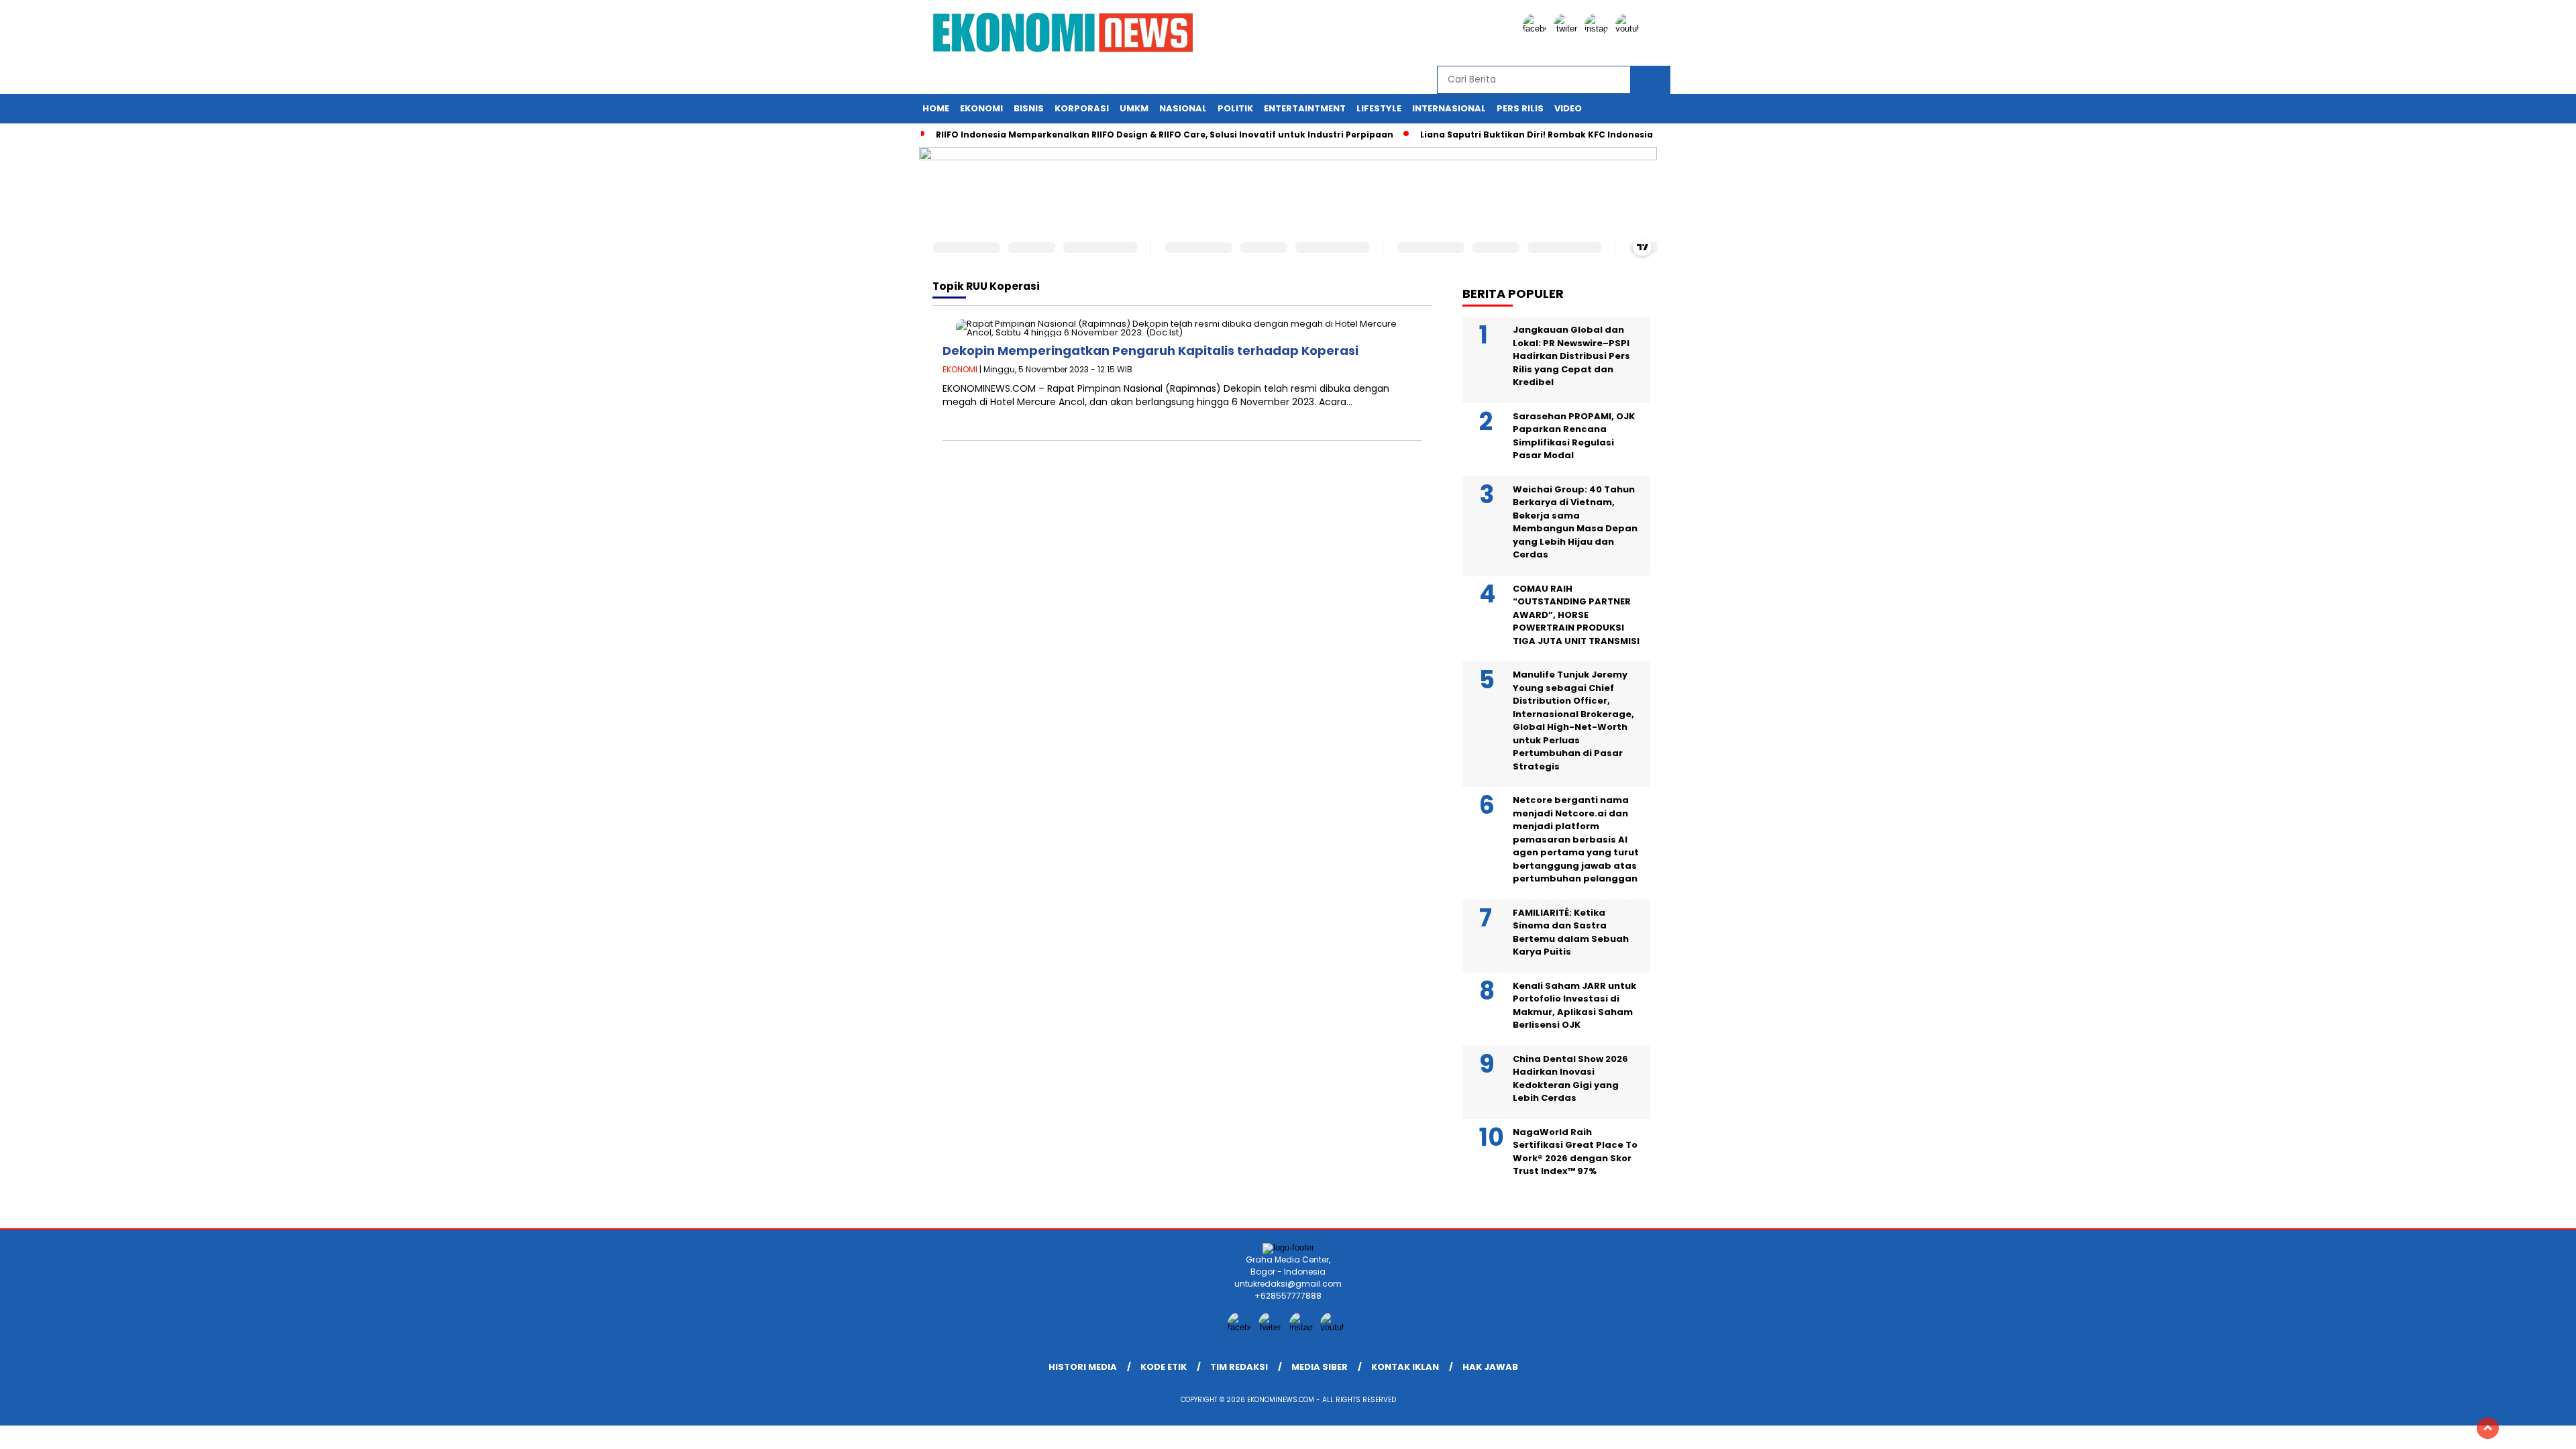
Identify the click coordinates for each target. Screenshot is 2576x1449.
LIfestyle (1379, 108)
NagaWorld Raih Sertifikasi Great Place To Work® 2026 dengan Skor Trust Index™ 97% (1575, 1152)
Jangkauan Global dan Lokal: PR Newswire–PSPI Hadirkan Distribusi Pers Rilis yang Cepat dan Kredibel (1571, 356)
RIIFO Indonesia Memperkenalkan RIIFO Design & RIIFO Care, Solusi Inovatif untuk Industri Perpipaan (1165, 135)
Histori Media (1083, 1367)
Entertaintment (1305, 108)
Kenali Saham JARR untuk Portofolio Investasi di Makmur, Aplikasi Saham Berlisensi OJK (1574, 1006)
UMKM (1134, 108)
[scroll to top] (2488, 1428)
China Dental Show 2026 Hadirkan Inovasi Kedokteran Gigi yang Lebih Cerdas (1570, 1079)
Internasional (1449, 108)
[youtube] (1629, 29)
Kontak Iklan (1405, 1367)
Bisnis (1029, 108)
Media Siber (1320, 1367)
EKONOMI (960, 369)
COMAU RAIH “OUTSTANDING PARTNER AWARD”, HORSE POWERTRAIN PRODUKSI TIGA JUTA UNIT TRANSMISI (1576, 615)
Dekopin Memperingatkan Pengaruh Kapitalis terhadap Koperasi (1150, 351)
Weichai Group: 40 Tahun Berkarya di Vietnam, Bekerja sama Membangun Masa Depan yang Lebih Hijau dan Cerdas (1575, 522)
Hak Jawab (1490, 1367)
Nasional (1183, 108)
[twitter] (1568, 29)
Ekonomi (981, 108)
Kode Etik (1164, 1367)
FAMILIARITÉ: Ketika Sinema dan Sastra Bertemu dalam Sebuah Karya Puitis (1571, 932)
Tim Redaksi (1239, 1367)
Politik (1235, 108)
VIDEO (1568, 108)
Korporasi (1082, 108)
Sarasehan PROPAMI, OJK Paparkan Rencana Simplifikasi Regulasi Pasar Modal (1574, 436)
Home (936, 108)
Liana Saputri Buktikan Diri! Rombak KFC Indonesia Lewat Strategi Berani (1587, 135)
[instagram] (1599, 29)
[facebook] (1537, 29)
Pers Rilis (1520, 108)
